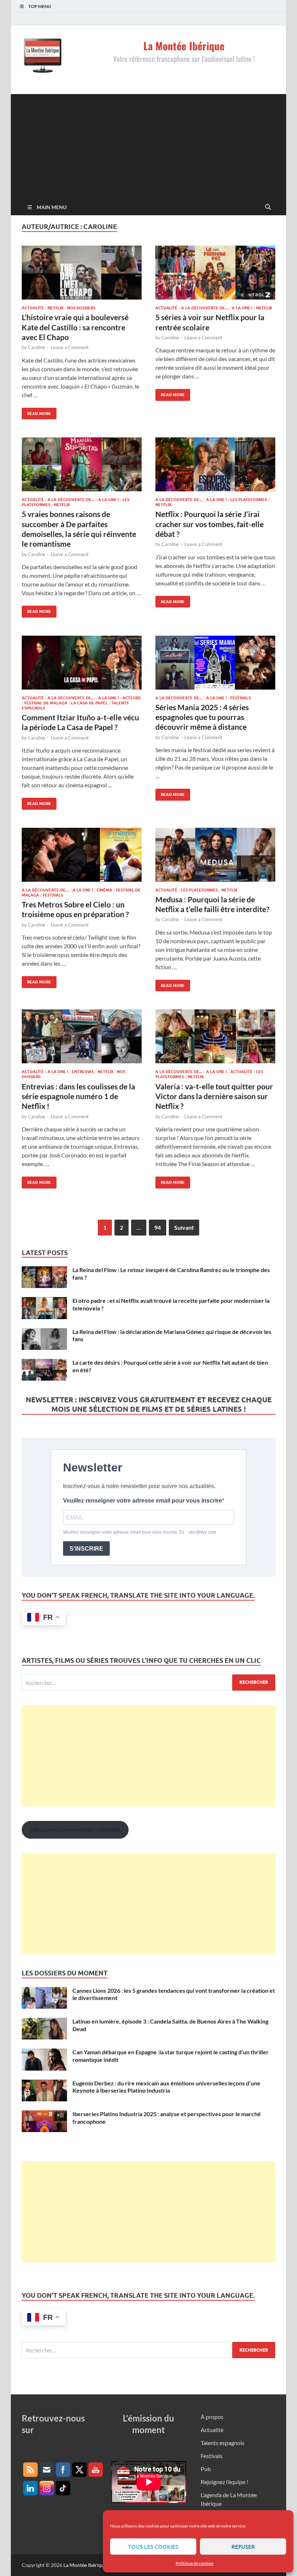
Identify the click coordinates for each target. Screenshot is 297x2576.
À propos (212, 2417)
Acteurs (131, 698)
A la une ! (242, 308)
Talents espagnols (223, 2443)
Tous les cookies (153, 2547)
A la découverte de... (205, 308)
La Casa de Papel (89, 703)
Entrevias (83, 1072)
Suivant (184, 1227)
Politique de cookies (194, 2563)
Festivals (240, 698)
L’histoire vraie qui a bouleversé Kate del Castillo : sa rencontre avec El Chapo (75, 327)
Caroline (37, 347)
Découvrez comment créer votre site (75, 1829)
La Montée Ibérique (85, 2565)
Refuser (243, 2547)
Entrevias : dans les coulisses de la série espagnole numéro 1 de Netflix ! (78, 1096)
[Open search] (268, 207)
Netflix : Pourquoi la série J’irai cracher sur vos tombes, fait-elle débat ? (210, 524)
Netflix (55, 308)
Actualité (33, 308)
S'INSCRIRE (86, 1549)
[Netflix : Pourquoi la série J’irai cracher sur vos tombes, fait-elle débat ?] (215, 464)
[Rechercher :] (148, 1683)
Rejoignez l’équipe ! (224, 2482)
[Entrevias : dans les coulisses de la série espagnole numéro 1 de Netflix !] (82, 1036)
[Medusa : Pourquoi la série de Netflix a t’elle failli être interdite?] (215, 855)
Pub (206, 2469)
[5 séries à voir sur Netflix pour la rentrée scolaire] (215, 273)
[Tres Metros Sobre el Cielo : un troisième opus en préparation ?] (82, 855)
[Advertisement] (148, 145)
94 (158, 1227)
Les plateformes (249, 500)
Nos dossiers (81, 308)
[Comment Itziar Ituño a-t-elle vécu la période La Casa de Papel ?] (82, 663)
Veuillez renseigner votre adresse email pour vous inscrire (143, 1501)
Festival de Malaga (46, 703)
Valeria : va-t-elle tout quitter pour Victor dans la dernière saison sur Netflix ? (214, 1096)
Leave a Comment (70, 347)
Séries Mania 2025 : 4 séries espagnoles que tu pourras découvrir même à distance (202, 717)
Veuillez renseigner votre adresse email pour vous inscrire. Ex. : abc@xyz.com (140, 1532)
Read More (36, 412)
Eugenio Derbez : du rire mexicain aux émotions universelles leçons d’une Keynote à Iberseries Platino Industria (166, 2087)
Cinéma (104, 890)
